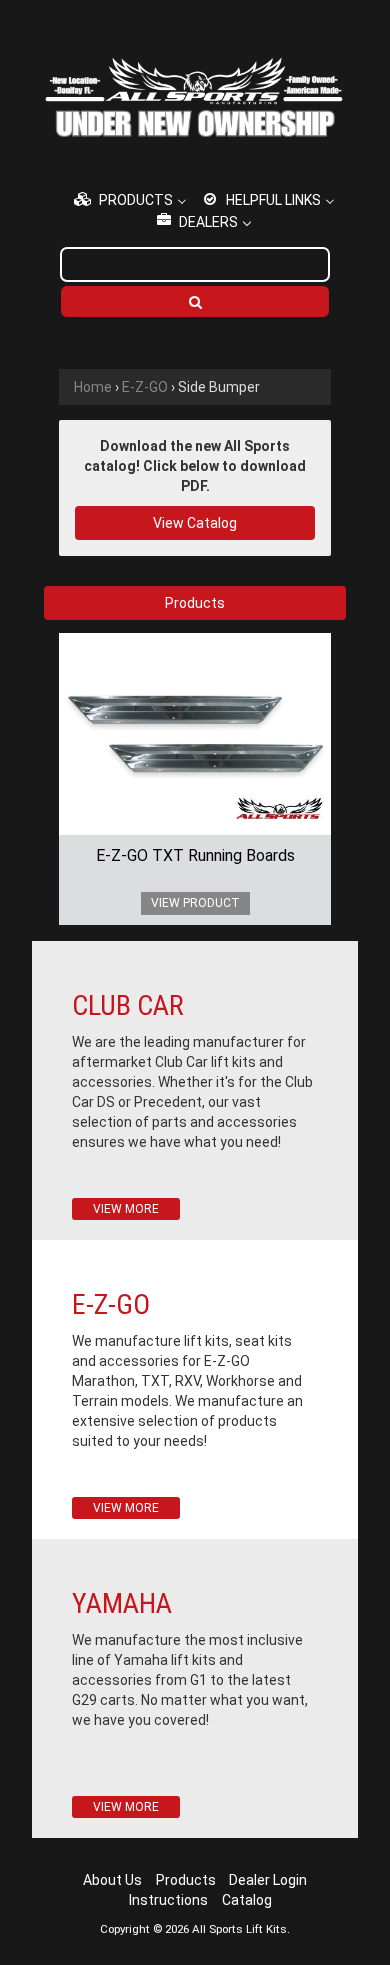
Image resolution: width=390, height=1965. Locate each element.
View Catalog (195, 523)
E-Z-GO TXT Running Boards (195, 855)
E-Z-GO (145, 387)
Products (186, 1880)
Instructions (168, 1900)
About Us (112, 1880)
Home (93, 387)
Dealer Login (268, 1880)
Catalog (247, 1900)
